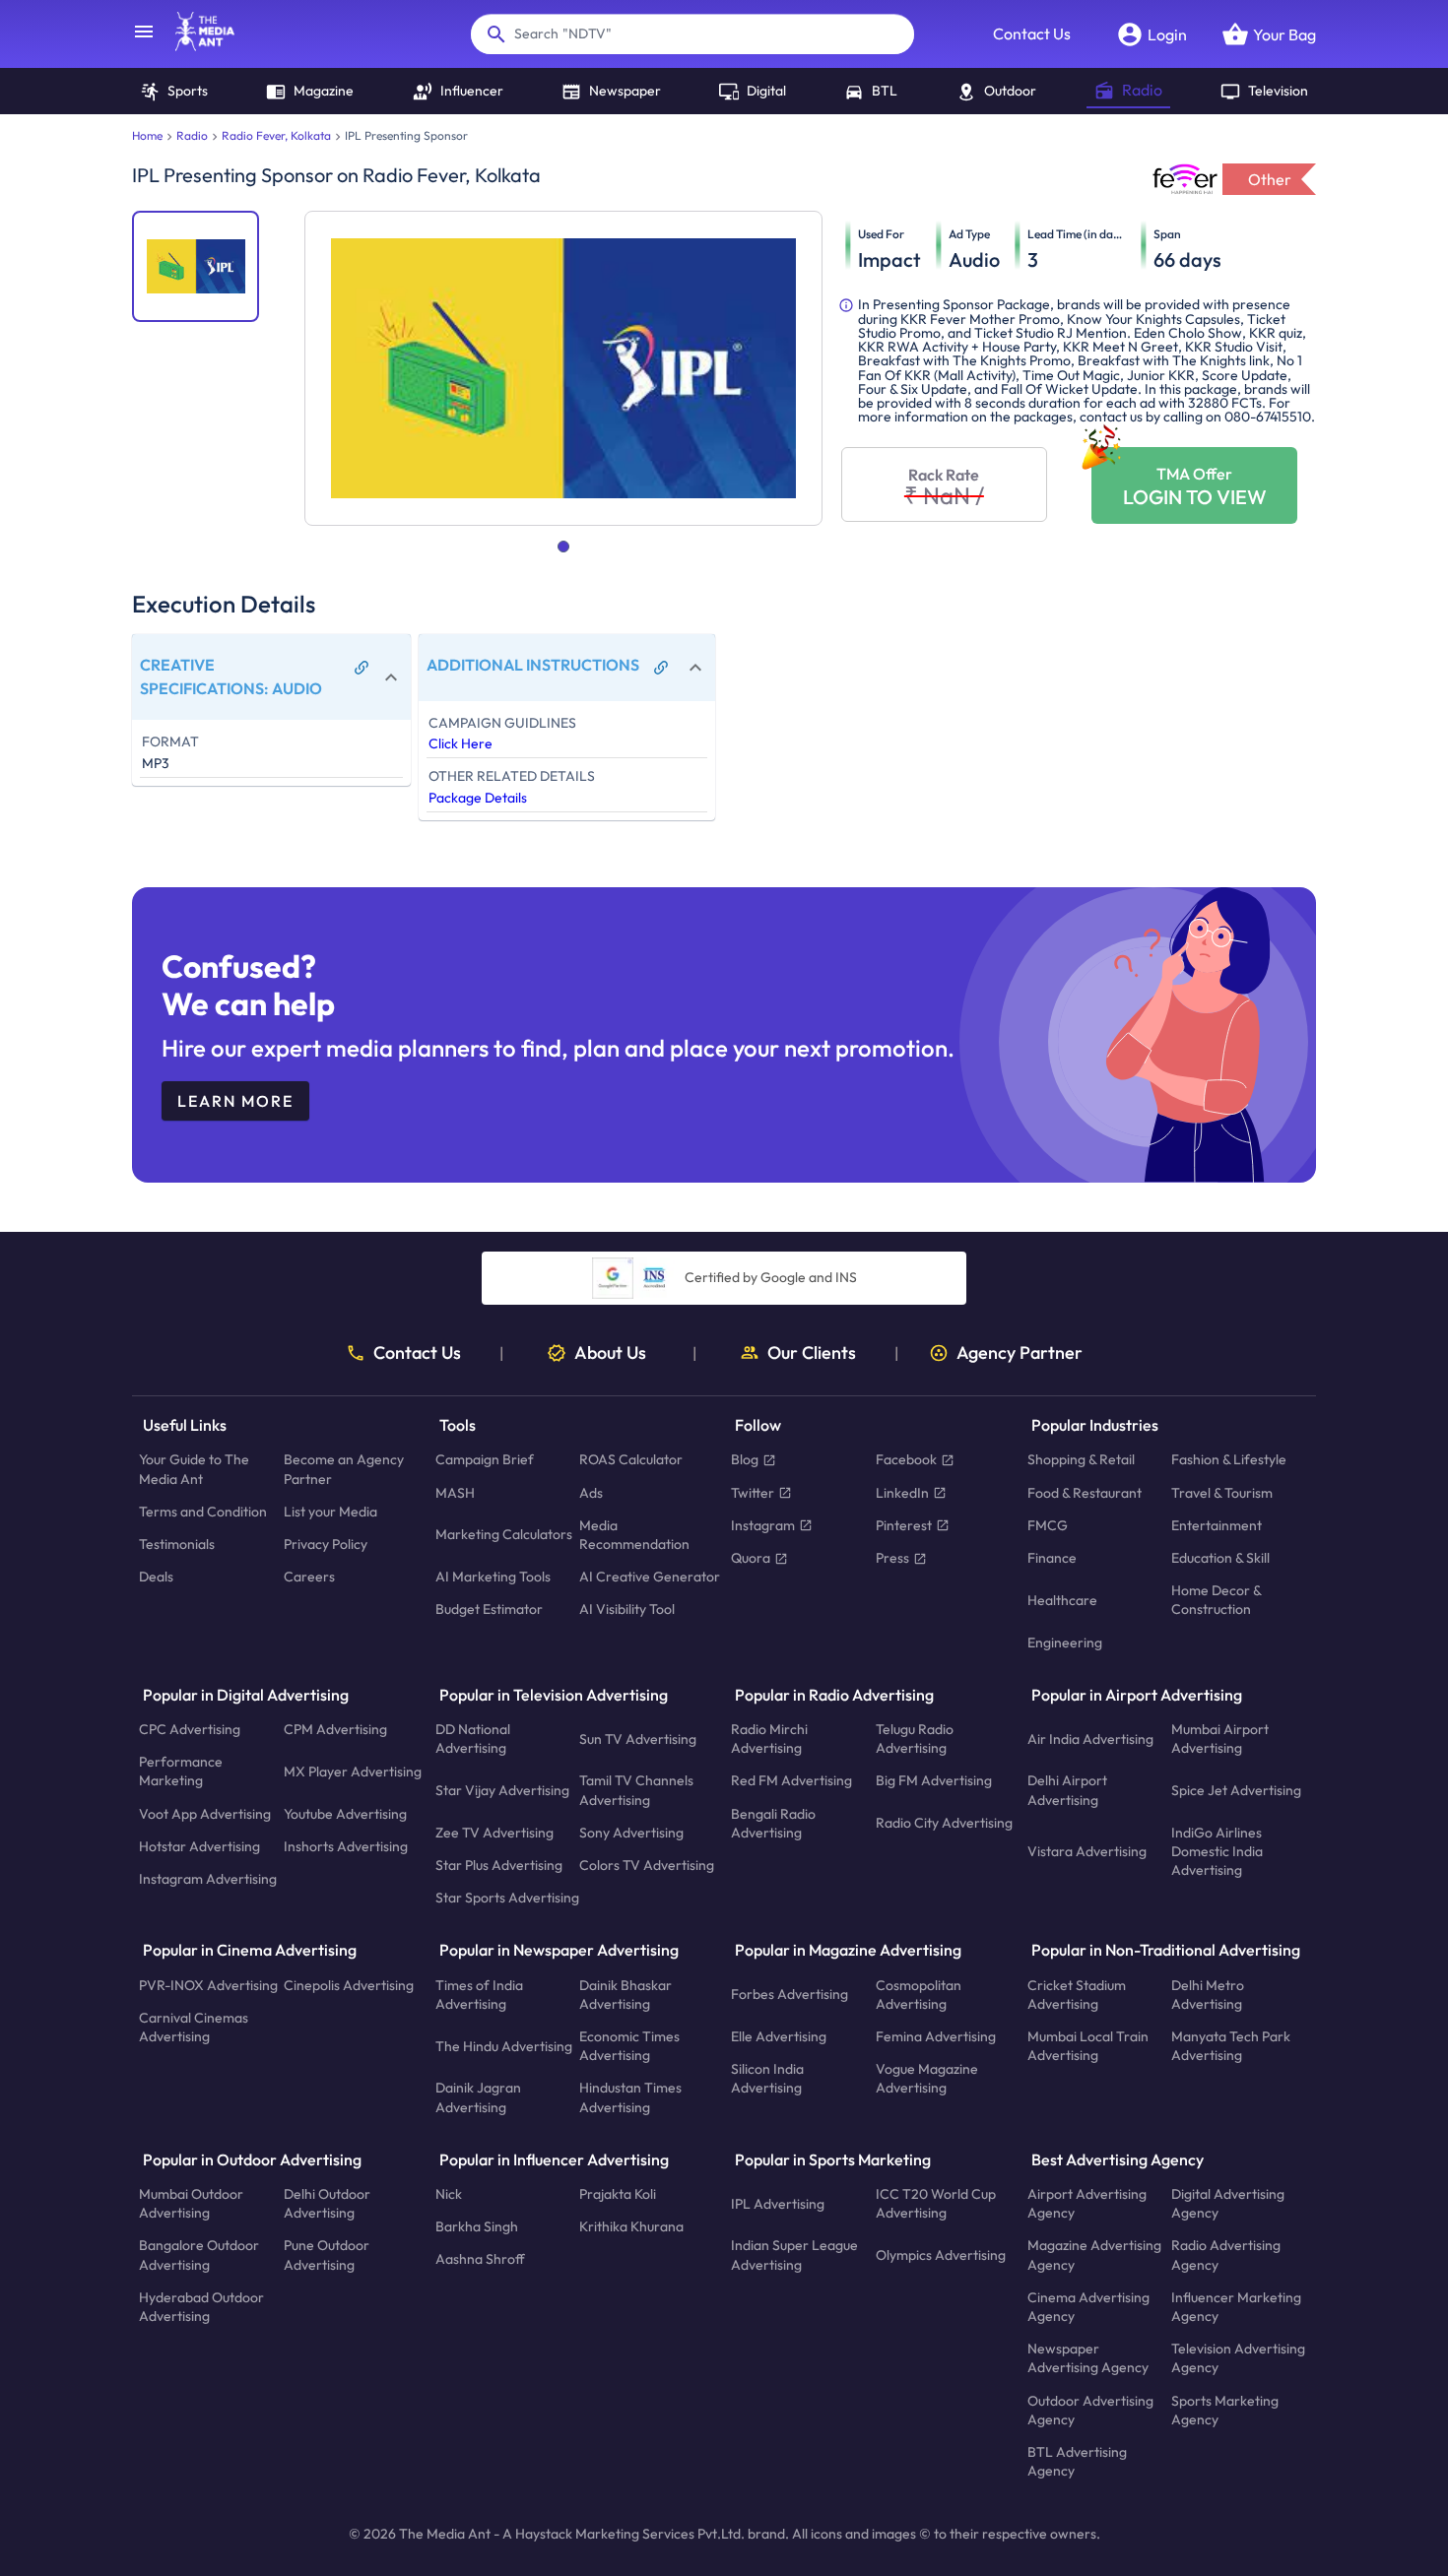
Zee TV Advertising (494, 1832)
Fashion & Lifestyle (1229, 1459)
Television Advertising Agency (1238, 2358)
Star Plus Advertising (499, 1865)
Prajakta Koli (618, 2194)
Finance (1052, 1558)
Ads (591, 1492)
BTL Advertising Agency (1077, 2461)
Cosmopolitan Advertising (919, 1994)
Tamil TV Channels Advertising (636, 1790)
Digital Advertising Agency (1228, 2203)
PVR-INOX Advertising (208, 1984)
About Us (610, 1353)
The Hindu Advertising (504, 2045)
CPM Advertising (335, 1729)
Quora (751, 1558)
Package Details (478, 798)
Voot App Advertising (205, 1813)
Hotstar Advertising (199, 1845)
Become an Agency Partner (344, 1469)
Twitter (753, 1492)
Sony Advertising (631, 1832)
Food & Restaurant (1085, 1492)
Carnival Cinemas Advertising (194, 2026)
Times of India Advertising (479, 1994)
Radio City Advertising (944, 1823)
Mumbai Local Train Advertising (1088, 2046)
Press (892, 1558)
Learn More (235, 1101)
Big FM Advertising (934, 1780)
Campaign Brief (485, 1459)
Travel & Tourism (1222, 1492)
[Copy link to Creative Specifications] (362, 668)
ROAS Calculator (631, 1459)
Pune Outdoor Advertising (327, 2254)
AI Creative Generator (650, 1577)
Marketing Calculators (504, 1534)
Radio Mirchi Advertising (769, 1739)
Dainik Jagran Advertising (478, 2097)
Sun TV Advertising (638, 1738)
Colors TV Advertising (647, 1865)
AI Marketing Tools (493, 1577)
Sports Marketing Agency (1225, 2409)
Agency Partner (1020, 1353)
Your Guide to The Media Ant (194, 1469)
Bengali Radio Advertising (773, 1822)
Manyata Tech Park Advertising (1231, 2046)
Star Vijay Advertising (502, 1790)
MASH (455, 1492)
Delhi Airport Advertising (1067, 1790)
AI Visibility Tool (627, 1609)
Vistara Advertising (1087, 1851)
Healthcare (1062, 1599)
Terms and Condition (203, 1511)
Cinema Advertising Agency (1088, 2306)
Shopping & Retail (1081, 1459)
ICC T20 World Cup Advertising (936, 2203)
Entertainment (1217, 1524)
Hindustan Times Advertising (630, 2097)
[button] (271, 677)
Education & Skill (1220, 1558)
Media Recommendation (634, 1534)
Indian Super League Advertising (794, 2254)
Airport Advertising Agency (1087, 2203)
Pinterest (904, 1524)
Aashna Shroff (480, 2259)
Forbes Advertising (790, 1994)
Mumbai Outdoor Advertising (191, 2203)
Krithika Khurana (631, 2226)
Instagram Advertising (208, 1879)
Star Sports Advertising (507, 1898)
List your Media (330, 1511)
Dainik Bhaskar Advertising (625, 1994)
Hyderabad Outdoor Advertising (201, 2306)
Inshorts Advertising (346, 1845)
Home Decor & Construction (1216, 1600)
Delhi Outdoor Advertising (327, 2203)
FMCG (1048, 1524)
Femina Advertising (936, 2036)
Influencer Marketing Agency (1236, 2306)
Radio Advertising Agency (1226, 2254)
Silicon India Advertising (767, 2078)
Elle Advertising (779, 2036)
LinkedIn (902, 1492)
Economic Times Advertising (629, 2046)
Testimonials (177, 1544)
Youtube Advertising (345, 1813)
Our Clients (812, 1353)
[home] (195, 45)
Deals (156, 1577)
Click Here (461, 743)
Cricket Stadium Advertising (1077, 1994)
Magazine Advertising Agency (1094, 2254)
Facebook (906, 1459)
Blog (745, 1459)
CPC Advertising (190, 1729)
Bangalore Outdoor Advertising (199, 2254)
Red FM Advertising (791, 1780)
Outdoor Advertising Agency (1090, 2409)
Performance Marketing (181, 1771)
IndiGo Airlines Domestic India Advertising (1217, 1850)
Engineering (1065, 1642)
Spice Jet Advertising (1236, 1790)
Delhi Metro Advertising (1208, 1994)
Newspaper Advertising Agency (1088, 2358)
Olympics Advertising (941, 2255)
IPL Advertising (778, 2203)
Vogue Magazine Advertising (927, 2078)
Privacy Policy (326, 1544)
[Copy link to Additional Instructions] (661, 668)
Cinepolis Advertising (349, 1984)
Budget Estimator (489, 1609)
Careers (309, 1577)
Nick (449, 2194)
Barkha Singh (477, 2226)
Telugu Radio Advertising (915, 1739)
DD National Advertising (473, 1739)
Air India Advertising (1090, 1738)
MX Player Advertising (353, 1771)
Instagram (763, 1524)
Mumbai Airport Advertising (1220, 1739)
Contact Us (1032, 33)
